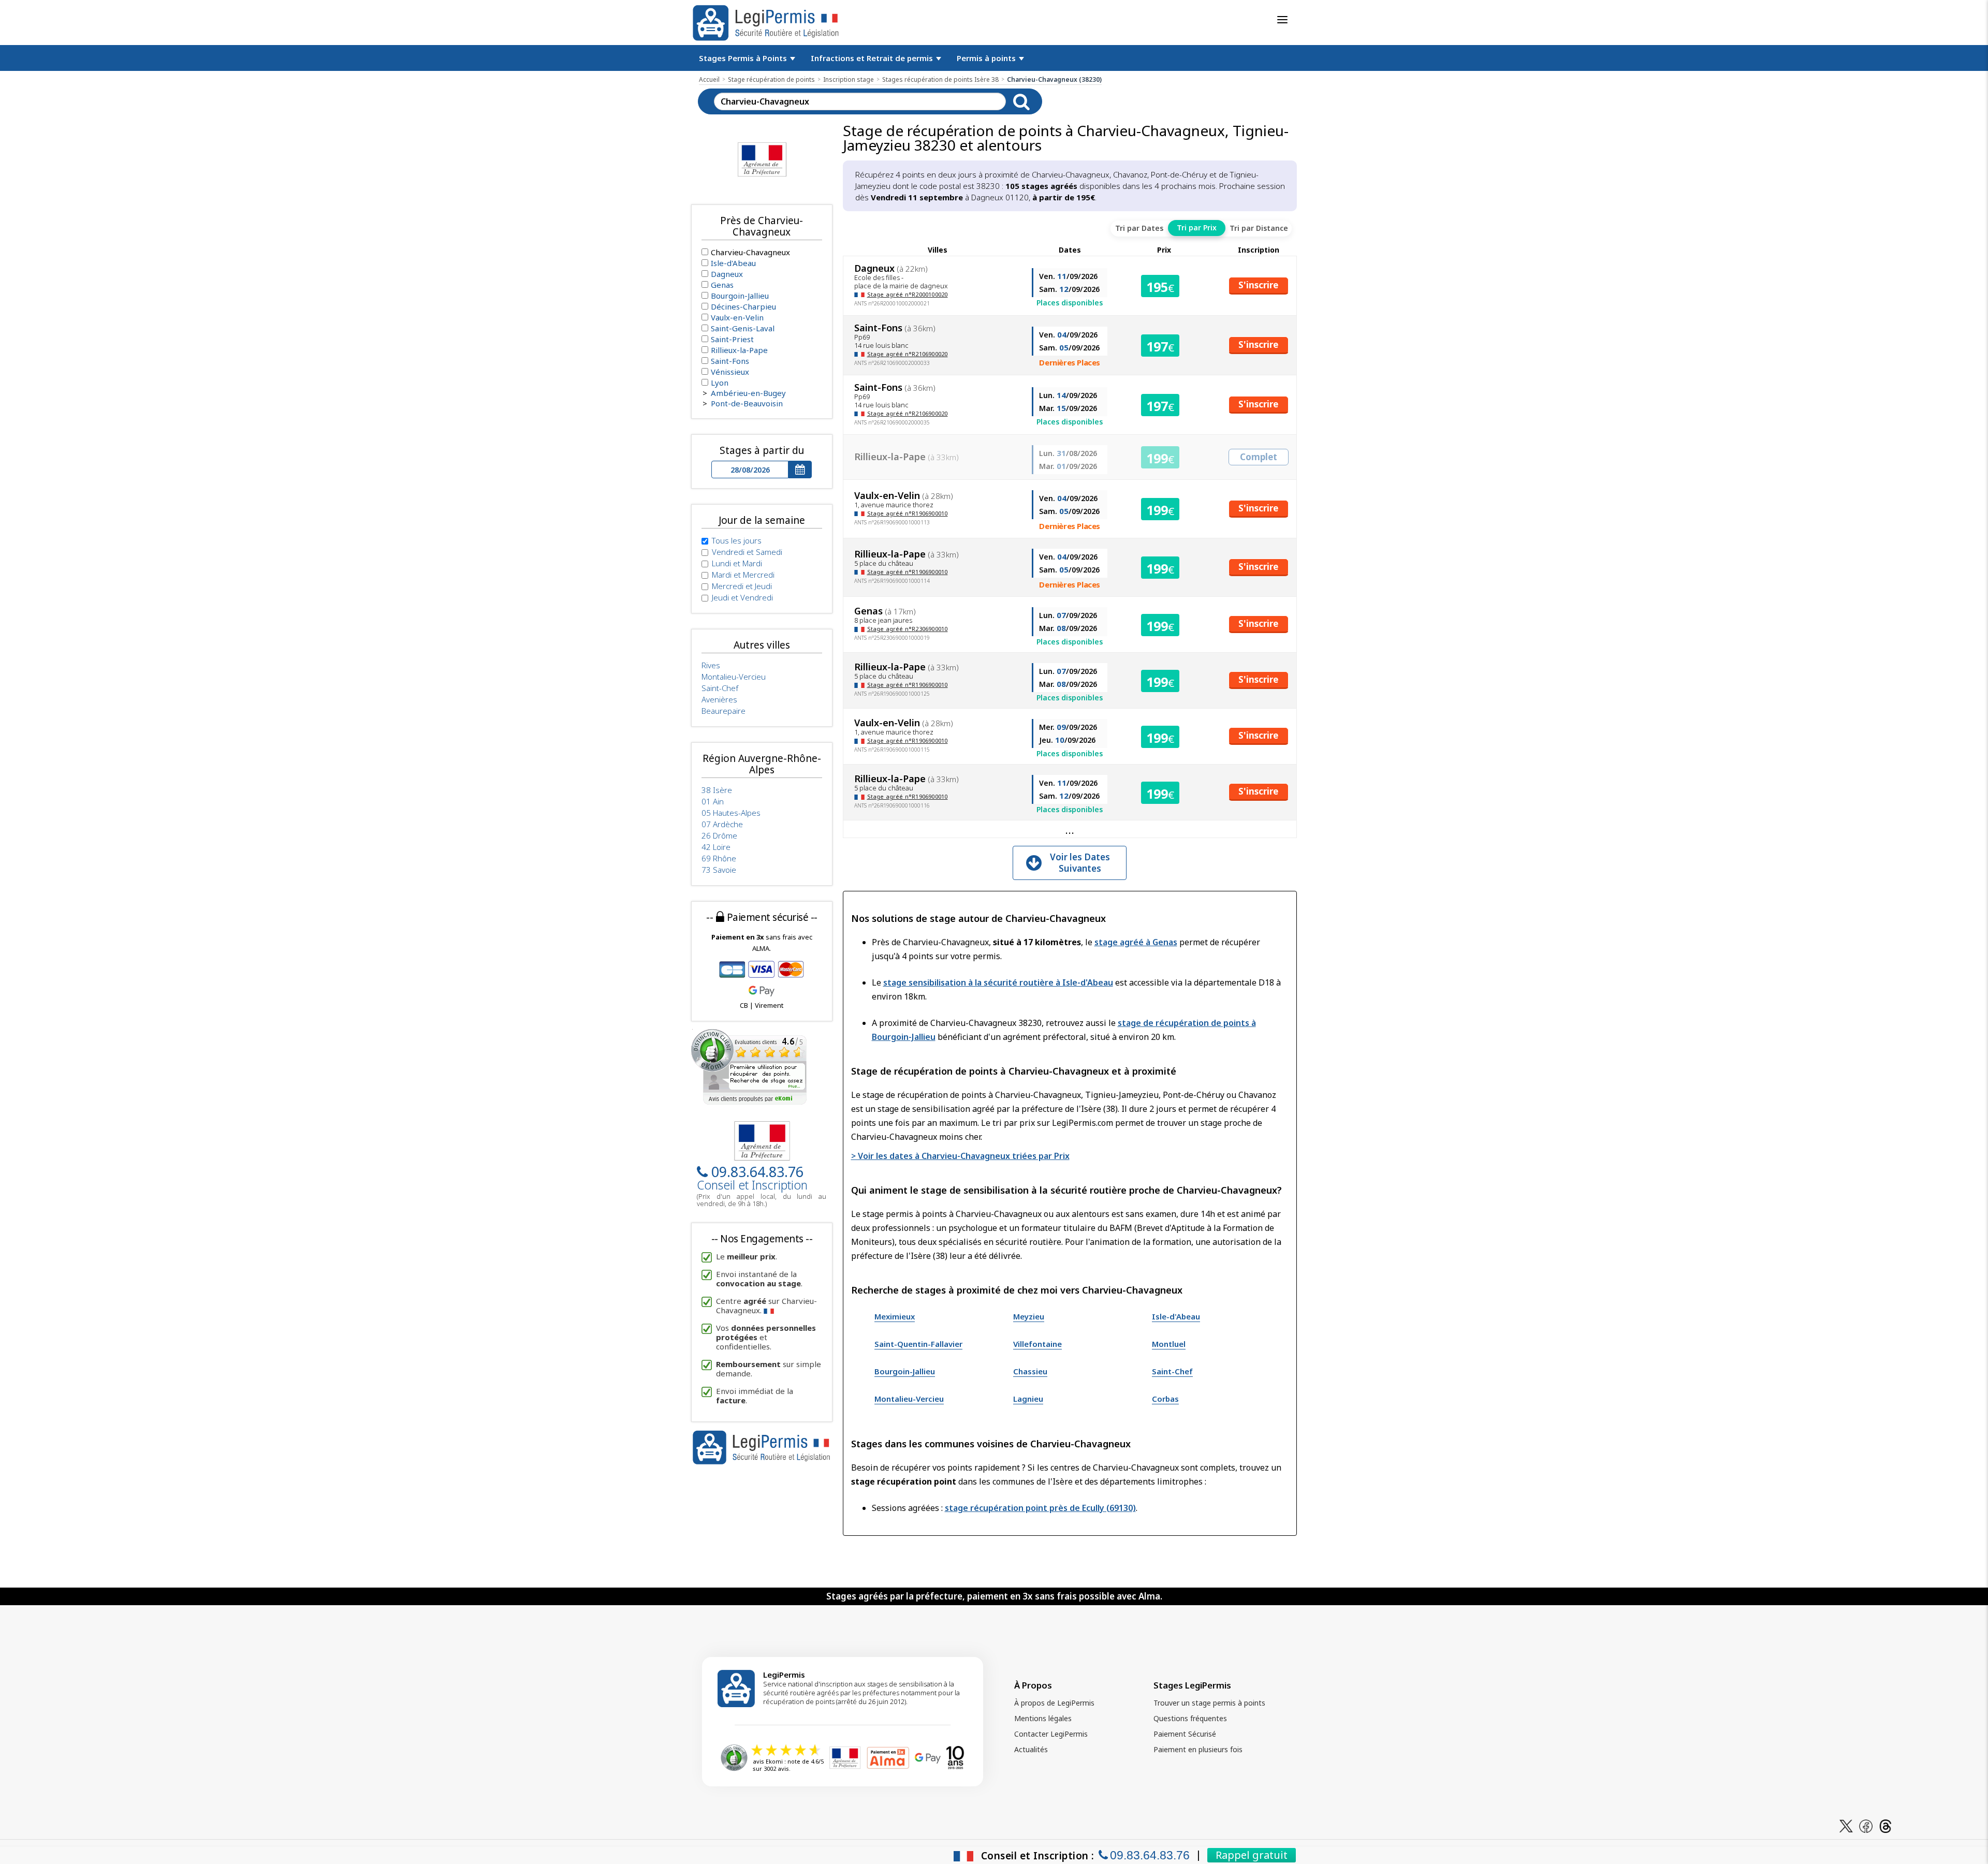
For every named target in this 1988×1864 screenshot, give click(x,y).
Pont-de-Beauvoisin (747, 403)
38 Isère (717, 790)
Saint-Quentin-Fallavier (918, 1344)
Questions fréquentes (1190, 1718)
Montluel (1169, 1344)
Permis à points (987, 58)
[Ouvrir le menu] (1282, 20)
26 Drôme (719, 835)
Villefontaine (1037, 1344)
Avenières (719, 699)
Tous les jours (737, 540)
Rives (711, 665)
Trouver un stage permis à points (1209, 1703)
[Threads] (1885, 1825)
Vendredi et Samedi (747, 552)
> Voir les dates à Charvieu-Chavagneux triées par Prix (960, 1156)
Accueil (709, 79)
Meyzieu (1029, 1316)
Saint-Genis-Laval (743, 328)
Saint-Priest (732, 339)
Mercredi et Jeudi (742, 586)
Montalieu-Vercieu (909, 1399)
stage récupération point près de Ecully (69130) (1040, 1508)
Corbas (1165, 1399)
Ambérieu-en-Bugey (748, 393)
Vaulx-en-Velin (737, 317)
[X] (1846, 1825)
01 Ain (713, 801)
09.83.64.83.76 (757, 1172)
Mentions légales (1043, 1718)
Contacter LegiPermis (1051, 1734)
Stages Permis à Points (744, 58)
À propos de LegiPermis (1054, 1703)
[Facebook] (1866, 1825)
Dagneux (727, 274)
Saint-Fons (730, 361)
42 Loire (716, 847)
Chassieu (1030, 1371)
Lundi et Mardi (737, 563)
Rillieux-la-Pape (739, 350)
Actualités (1031, 1749)
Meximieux (895, 1316)
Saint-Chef (1172, 1371)
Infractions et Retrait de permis (873, 58)
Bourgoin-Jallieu (905, 1371)
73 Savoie (719, 870)
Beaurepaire (723, 711)
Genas (722, 285)
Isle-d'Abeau (1176, 1316)
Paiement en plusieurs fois (1198, 1749)
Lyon (720, 383)
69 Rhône (719, 858)
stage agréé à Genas (1136, 942)
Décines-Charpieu (743, 306)
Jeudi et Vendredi (742, 597)
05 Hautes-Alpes (731, 813)
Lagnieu (1028, 1399)
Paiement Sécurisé (1185, 1734)
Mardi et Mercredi (743, 575)
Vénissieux (730, 372)
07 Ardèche (722, 824)
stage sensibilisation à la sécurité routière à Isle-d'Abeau (998, 982)
